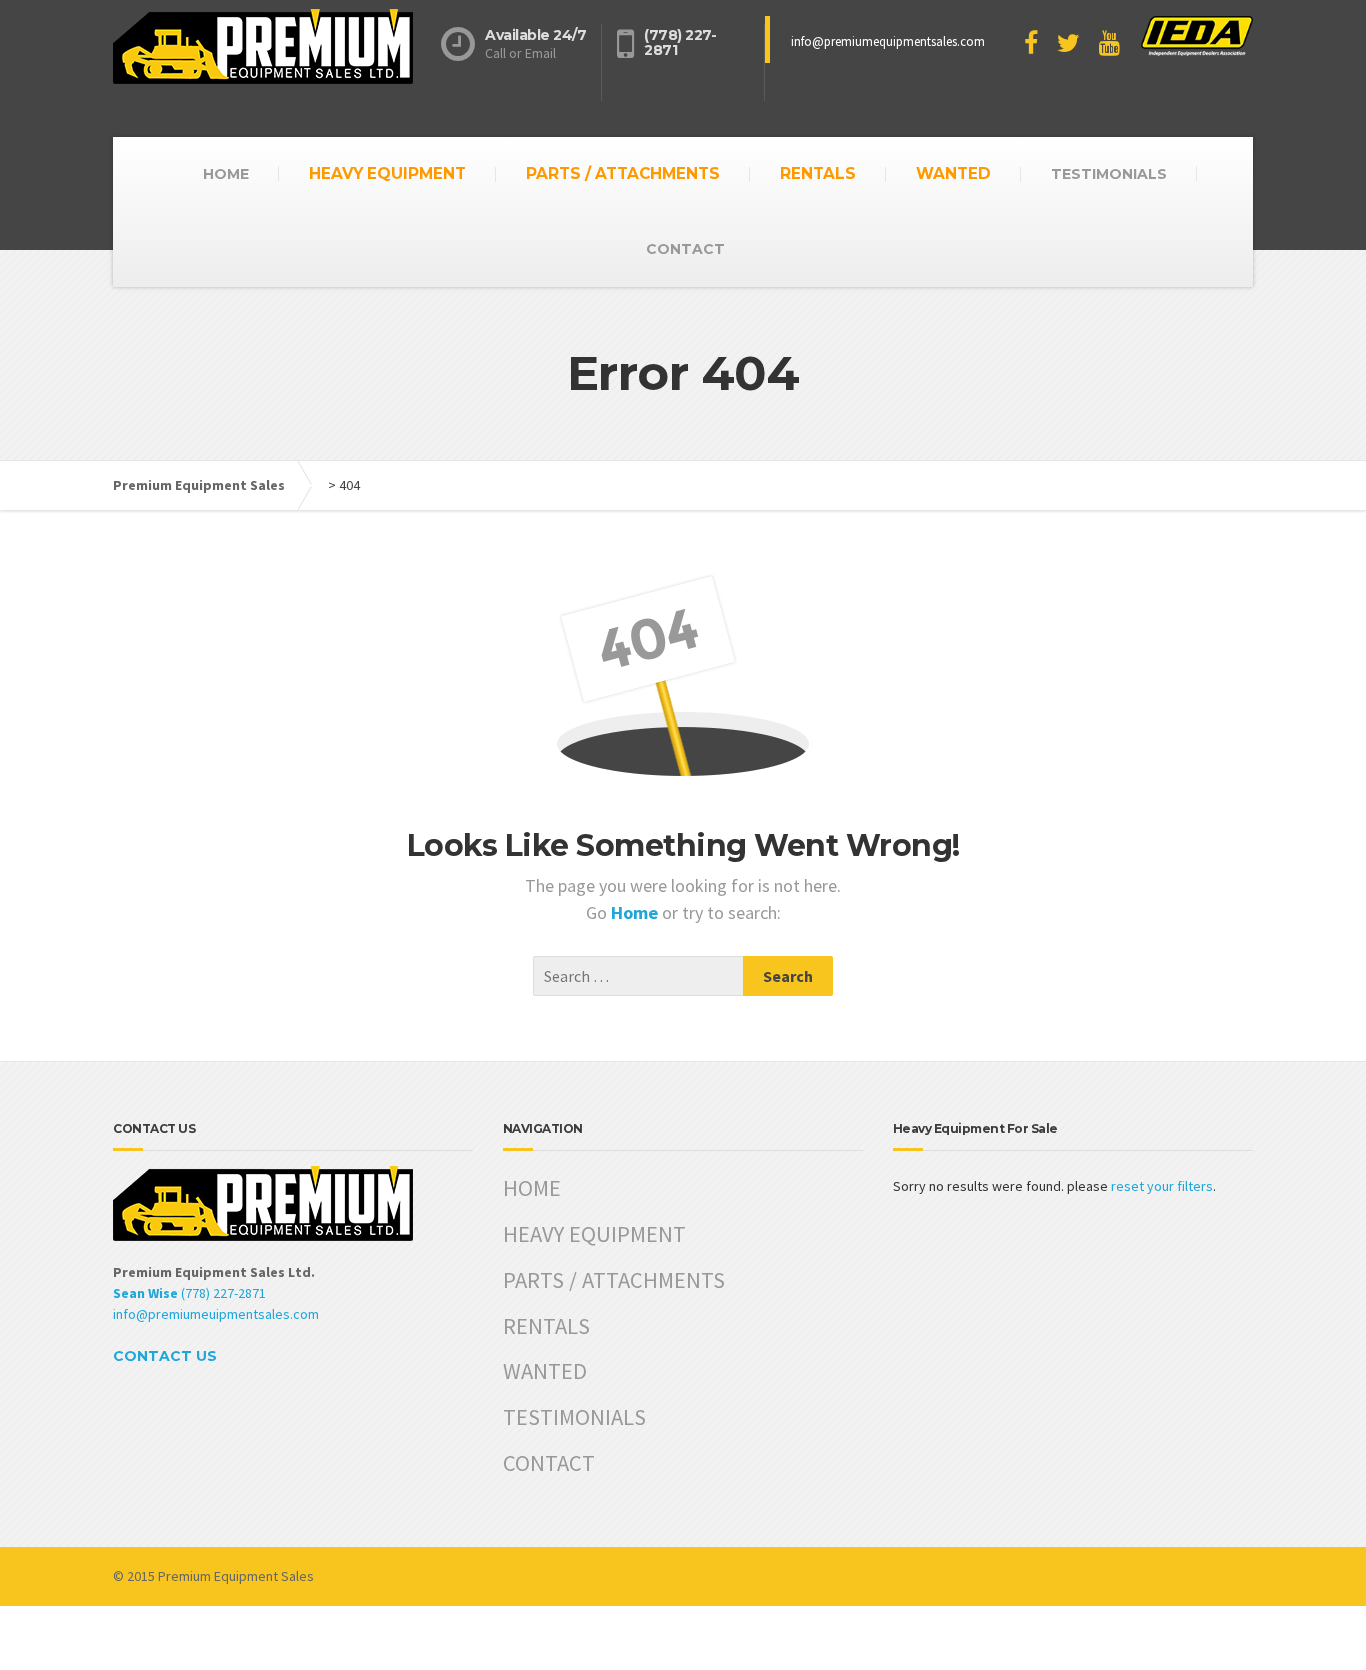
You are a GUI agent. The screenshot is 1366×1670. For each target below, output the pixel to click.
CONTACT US (165, 1356)
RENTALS (818, 173)
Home (636, 912)
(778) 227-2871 (189, 1293)
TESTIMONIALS (1109, 174)
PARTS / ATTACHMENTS (623, 173)
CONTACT (685, 249)
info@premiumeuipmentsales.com (216, 1314)
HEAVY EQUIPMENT (387, 173)
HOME (226, 174)
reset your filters (1162, 1186)
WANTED (953, 173)
